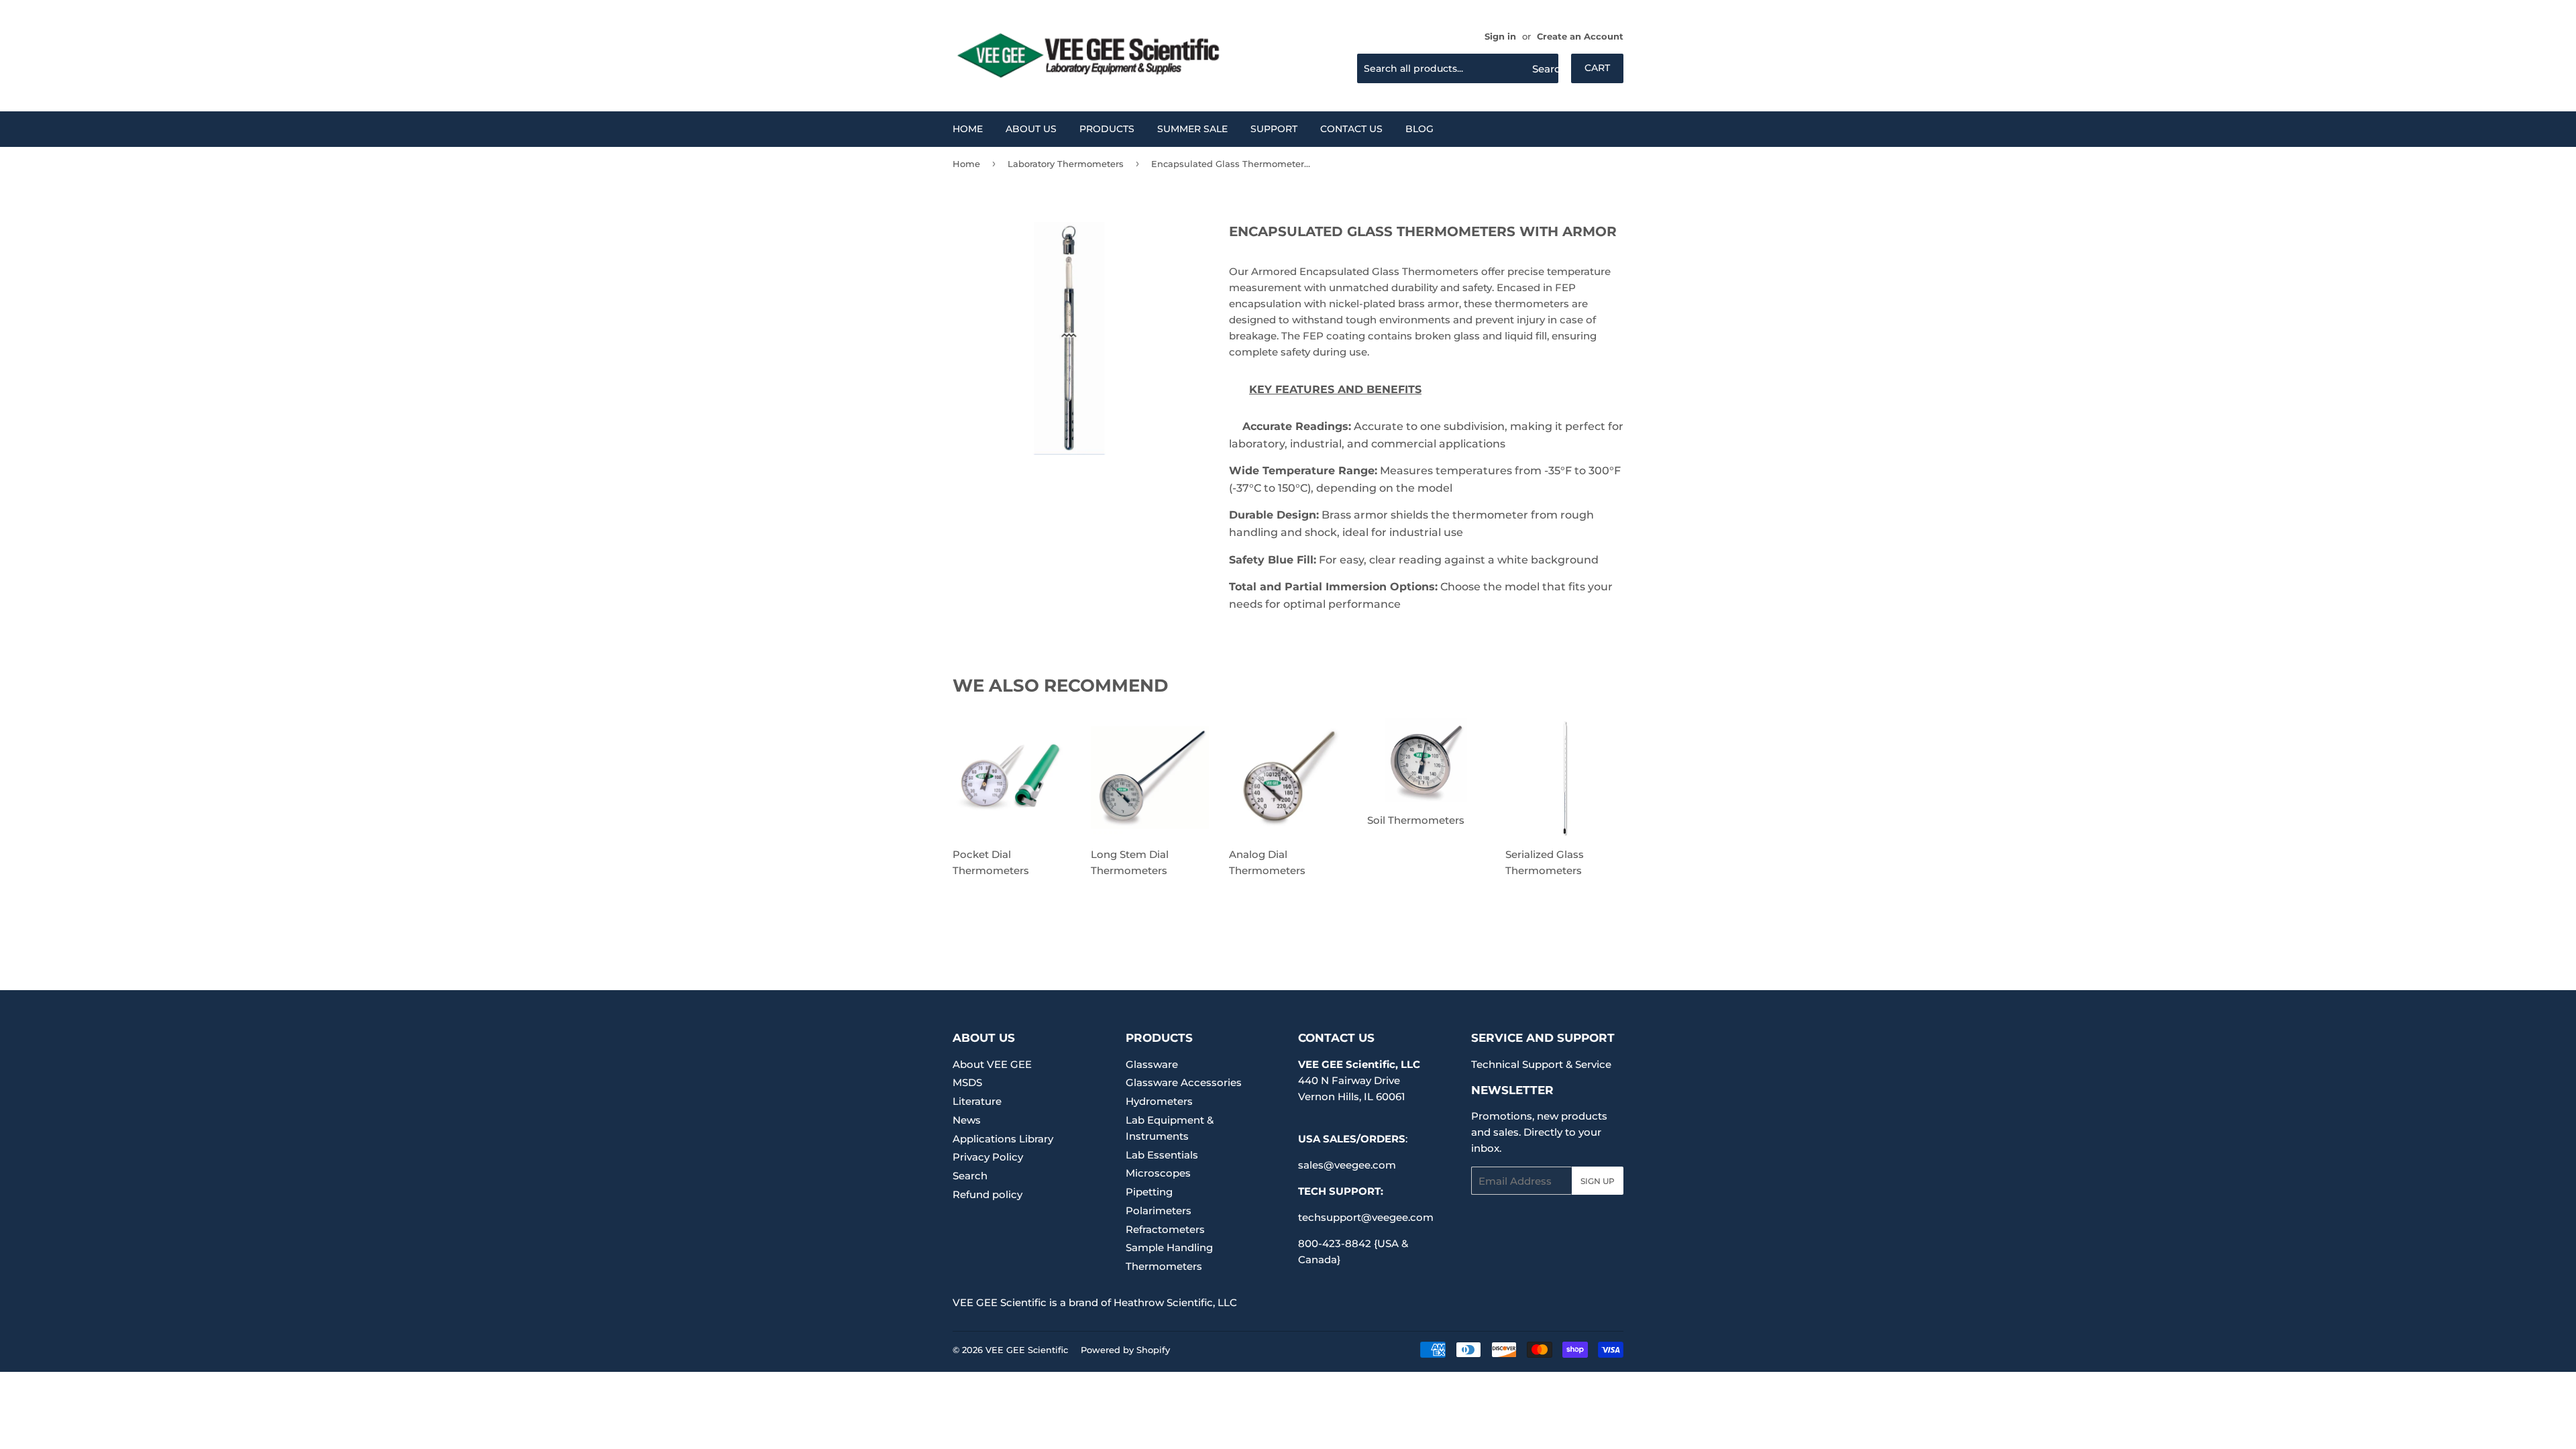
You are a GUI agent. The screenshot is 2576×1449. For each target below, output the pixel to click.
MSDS (967, 1082)
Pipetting (1149, 1192)
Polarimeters (1159, 1211)
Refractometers (1165, 1229)
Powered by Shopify (1125, 1350)
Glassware (1152, 1064)
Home (968, 129)
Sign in (1500, 37)
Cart (1597, 68)
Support (1274, 129)
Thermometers (1164, 1266)
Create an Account (1580, 37)
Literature (977, 1101)
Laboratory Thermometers (1066, 164)
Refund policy (987, 1194)
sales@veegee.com (1347, 1165)
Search (970, 1176)
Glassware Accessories (1184, 1082)
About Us (1031, 129)
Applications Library (1003, 1139)
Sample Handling (1169, 1247)
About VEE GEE (992, 1064)
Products (1107, 129)
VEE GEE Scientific (1027, 1350)
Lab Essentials (1162, 1155)
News (967, 1120)
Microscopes (1158, 1173)
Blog (1419, 129)
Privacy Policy (988, 1157)
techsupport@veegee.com (1366, 1217)
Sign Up (1598, 1181)
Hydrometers (1159, 1101)
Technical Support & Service (1541, 1064)
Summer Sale (1192, 129)
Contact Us (1351, 129)
